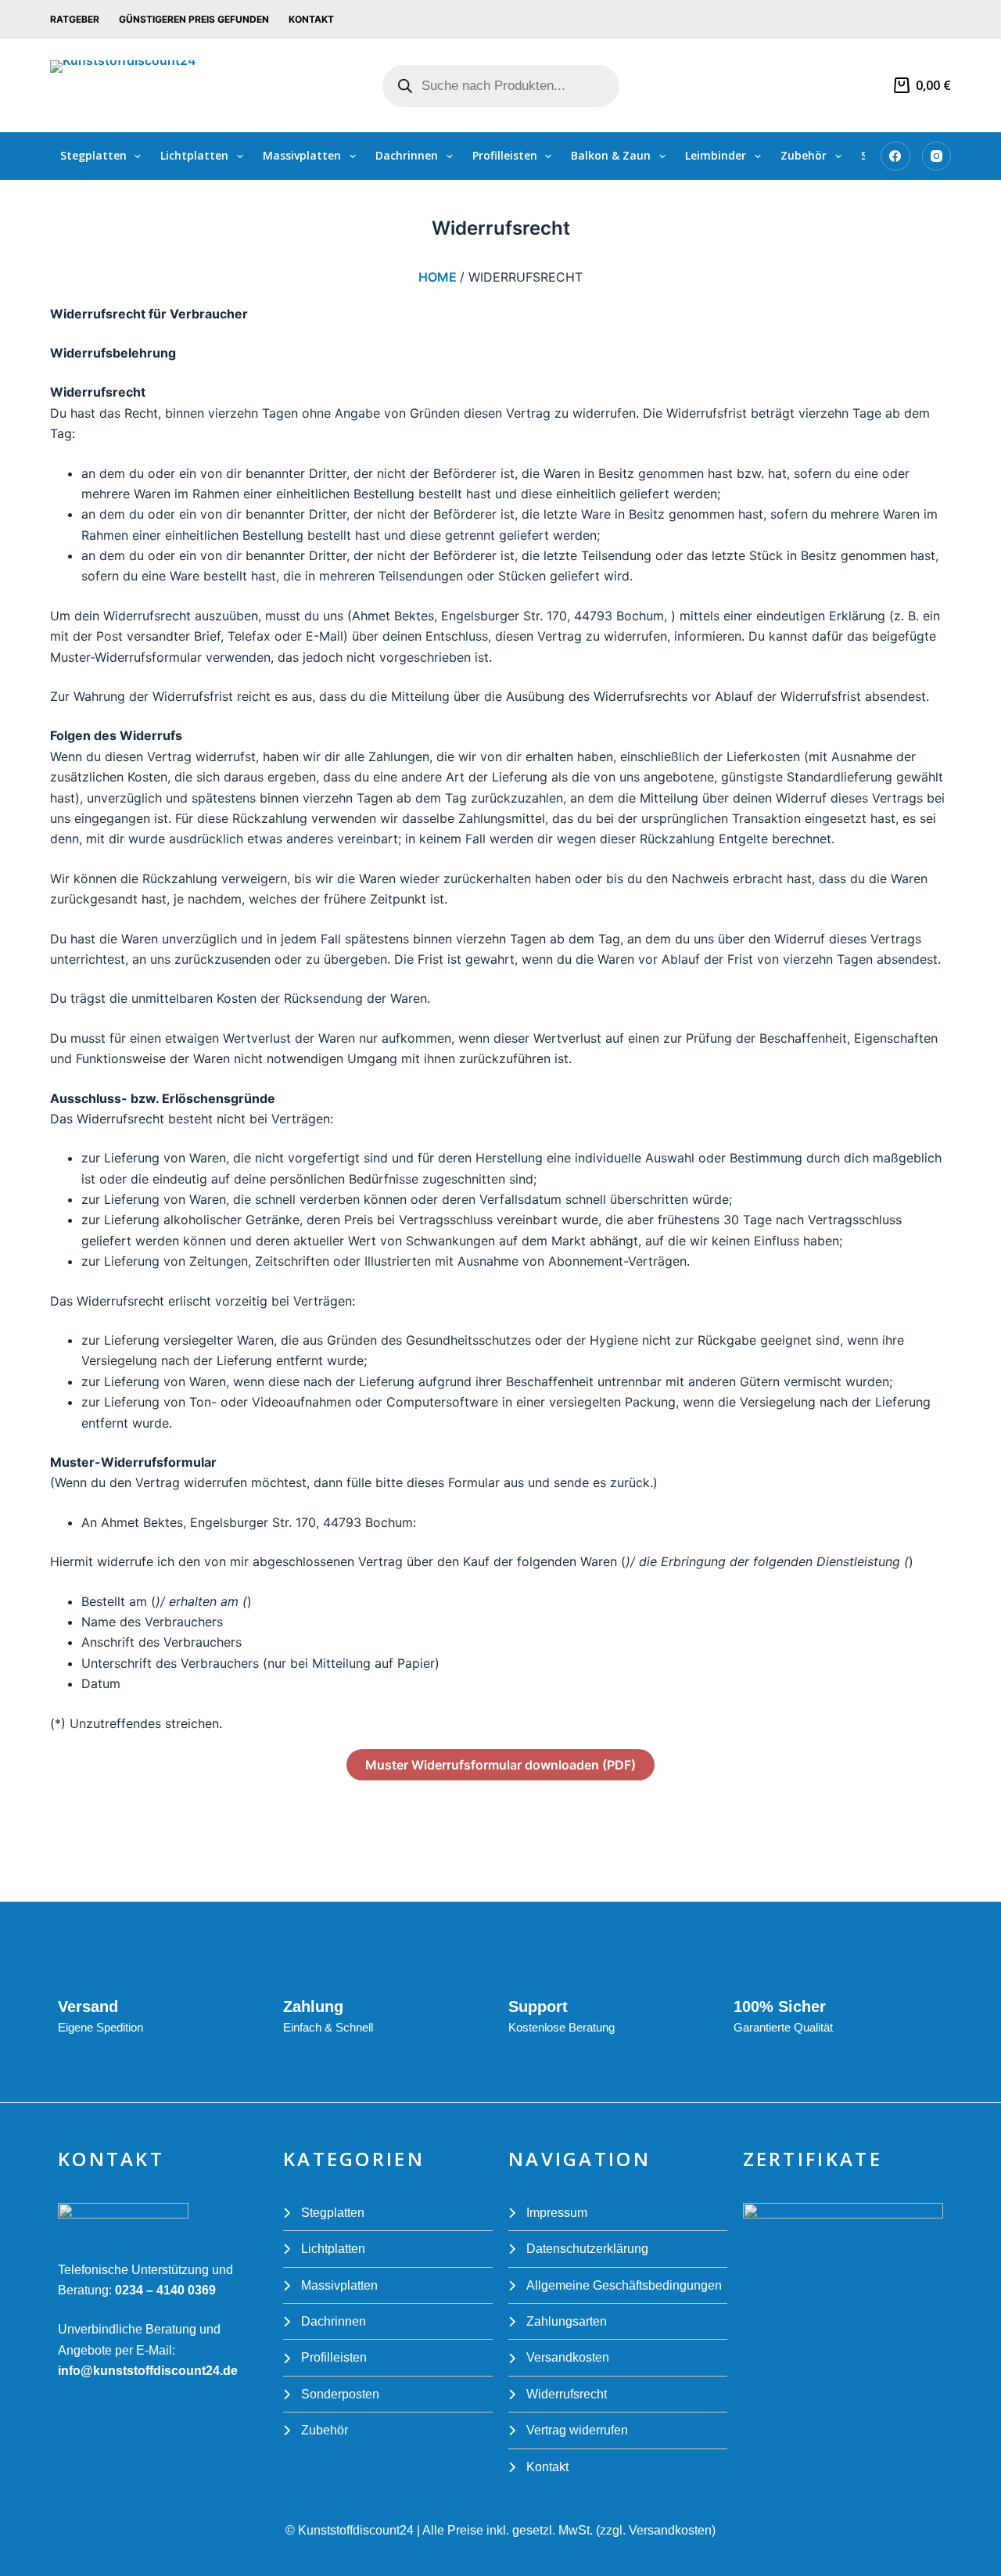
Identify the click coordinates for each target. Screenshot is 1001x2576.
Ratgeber (75, 19)
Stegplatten (93, 155)
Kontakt (311, 19)
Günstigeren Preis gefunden (194, 19)
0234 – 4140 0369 (164, 2290)
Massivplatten (302, 155)
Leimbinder (716, 155)
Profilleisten (505, 155)
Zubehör (804, 155)
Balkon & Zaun (611, 155)
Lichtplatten (194, 155)
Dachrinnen (407, 155)
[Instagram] (937, 156)
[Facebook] (895, 156)
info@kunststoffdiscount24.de (148, 2371)
